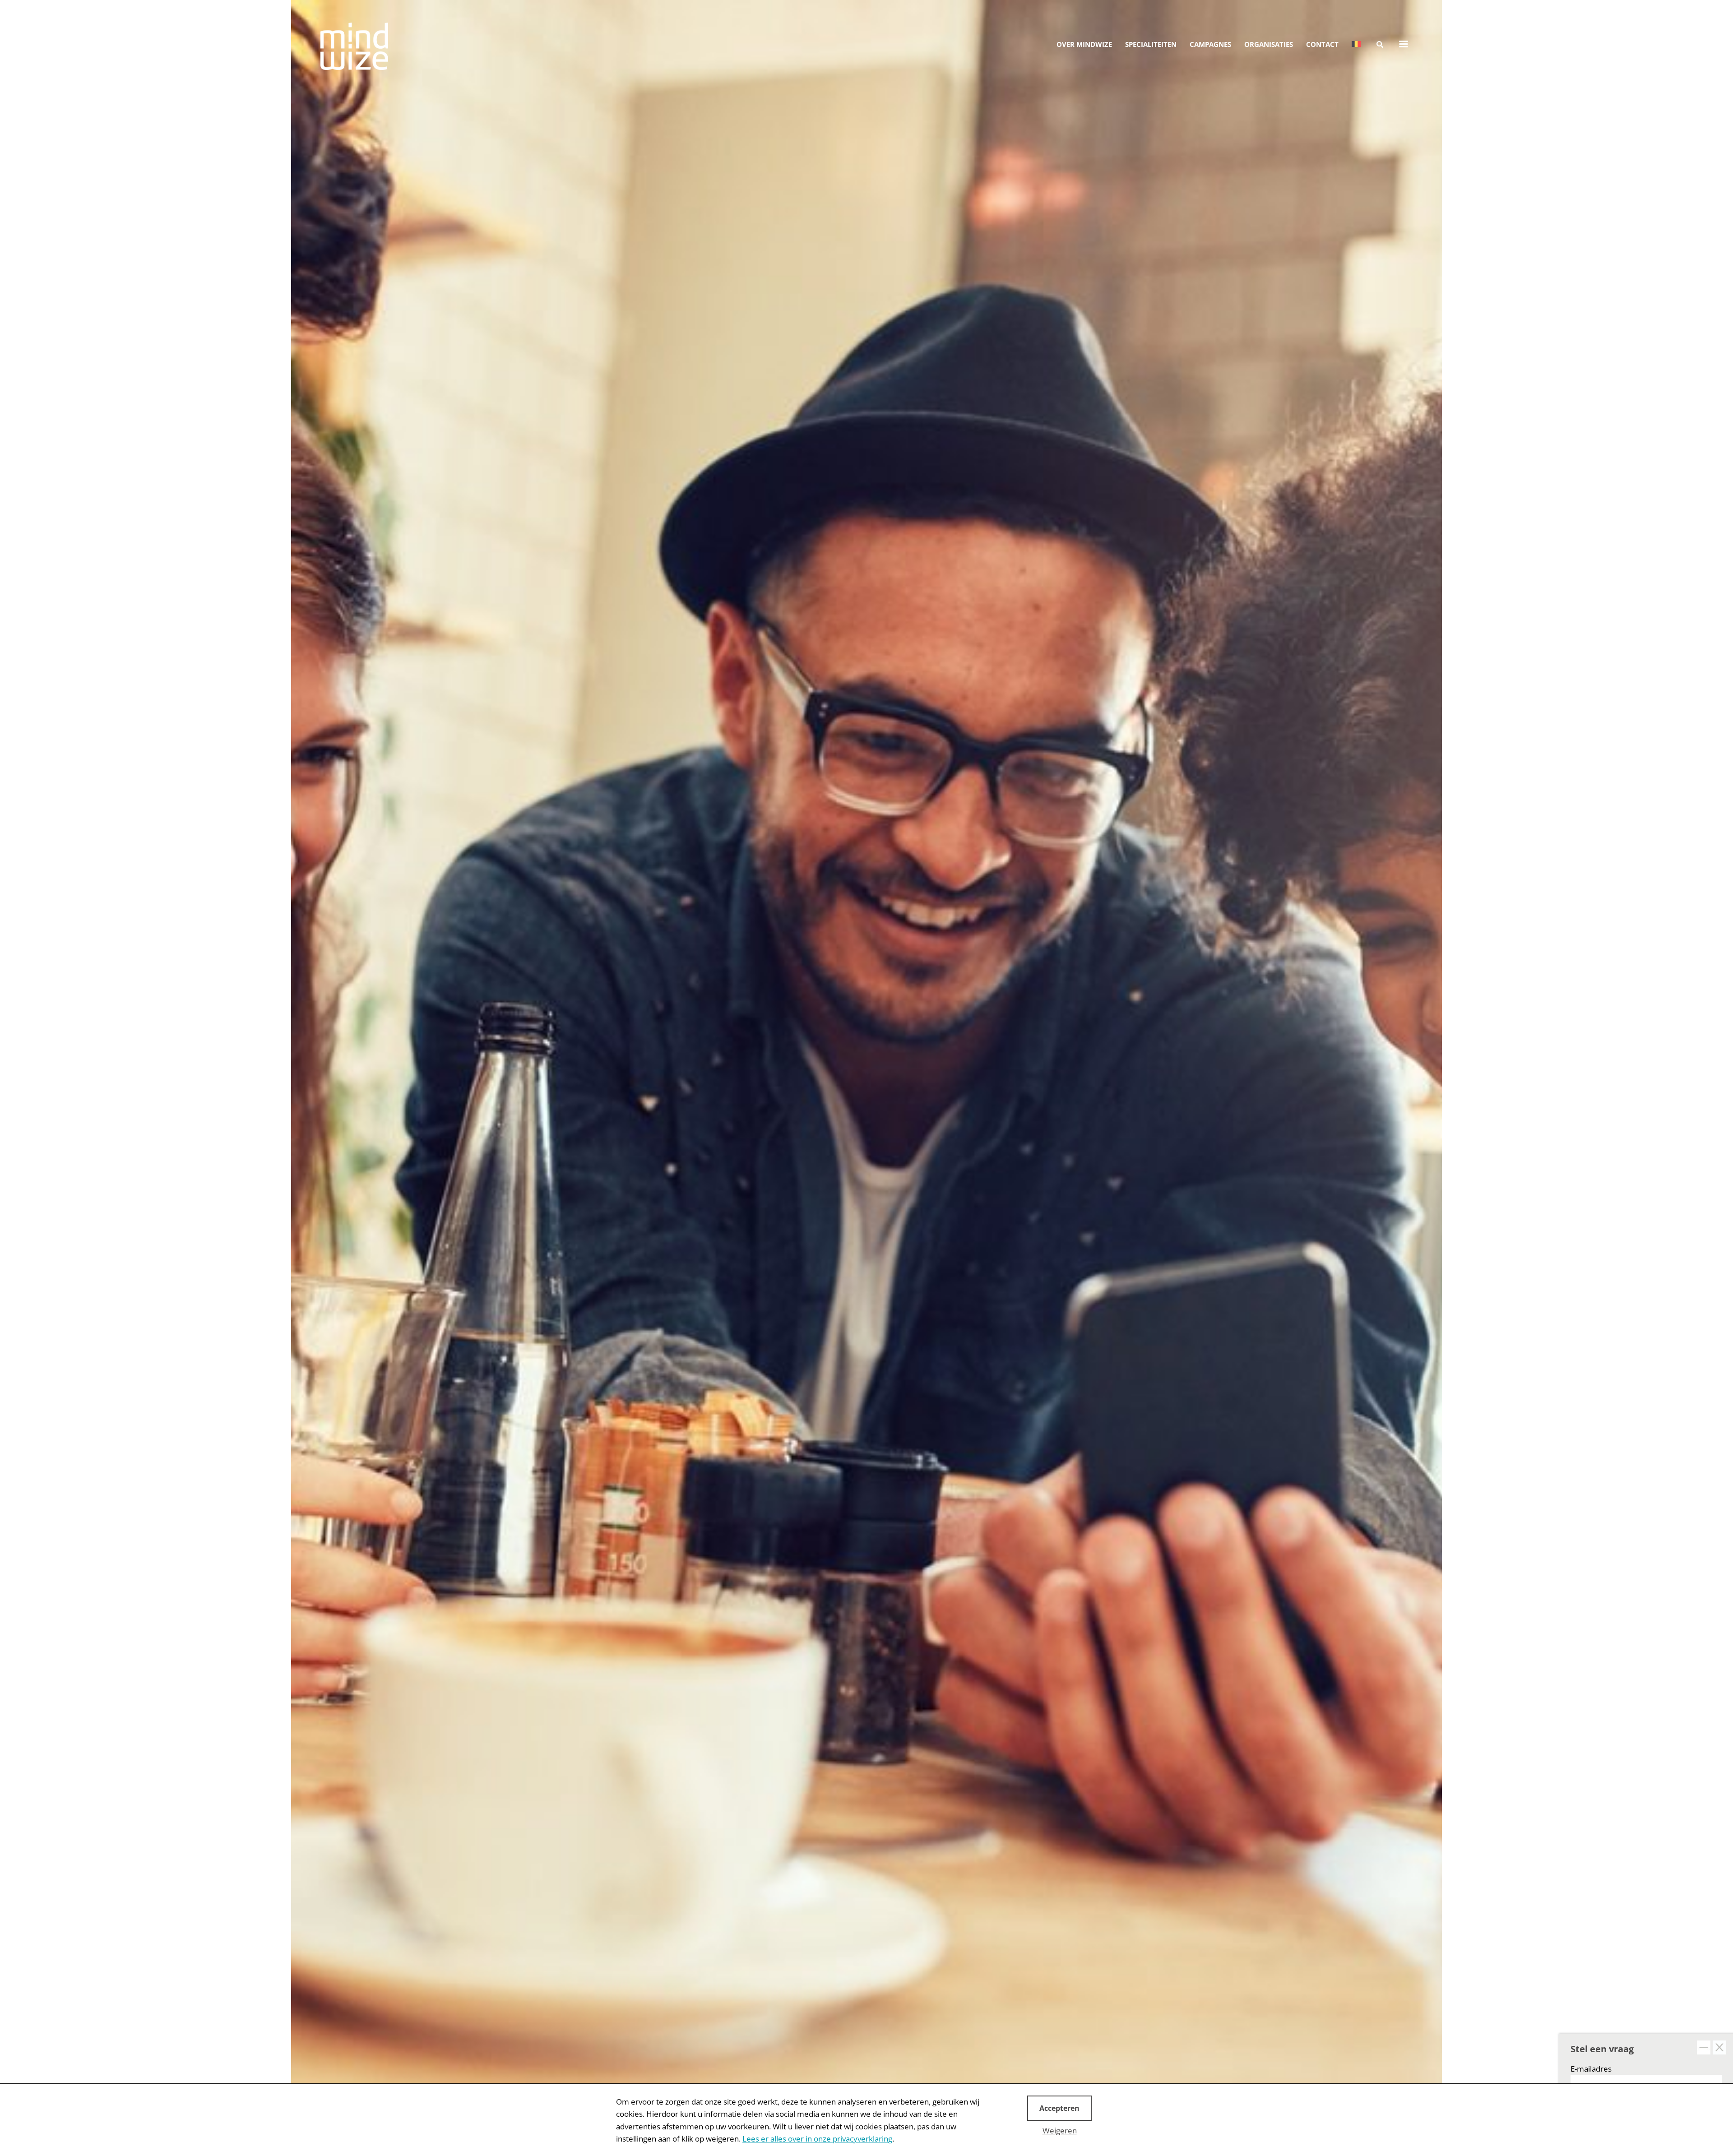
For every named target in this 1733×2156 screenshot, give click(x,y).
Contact (1322, 44)
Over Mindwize (1084, 44)
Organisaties (1269, 44)
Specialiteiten (1151, 44)
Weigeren (1060, 2131)
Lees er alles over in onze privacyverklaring (817, 2139)
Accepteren (1059, 2108)
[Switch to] (1356, 44)
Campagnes (1210, 44)
